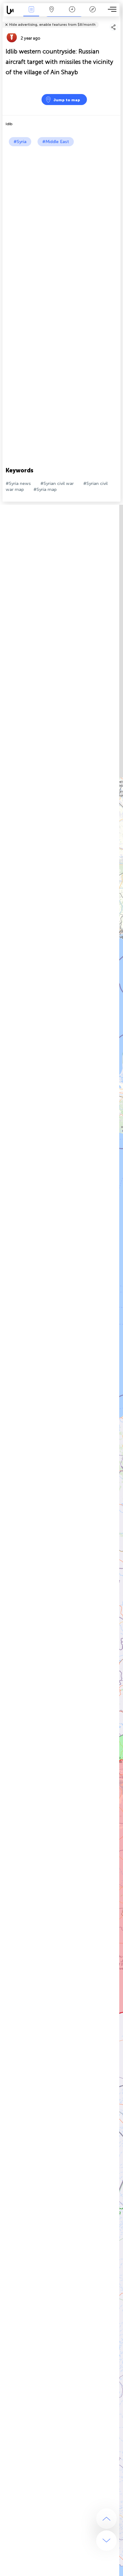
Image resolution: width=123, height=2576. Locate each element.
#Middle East (56, 142)
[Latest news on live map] (12, 10)
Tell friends (118, 21)
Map (52, 14)
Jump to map (67, 100)
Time (72, 14)
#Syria (20, 142)
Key (93, 14)
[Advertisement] (61, 211)
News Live (31, 14)
